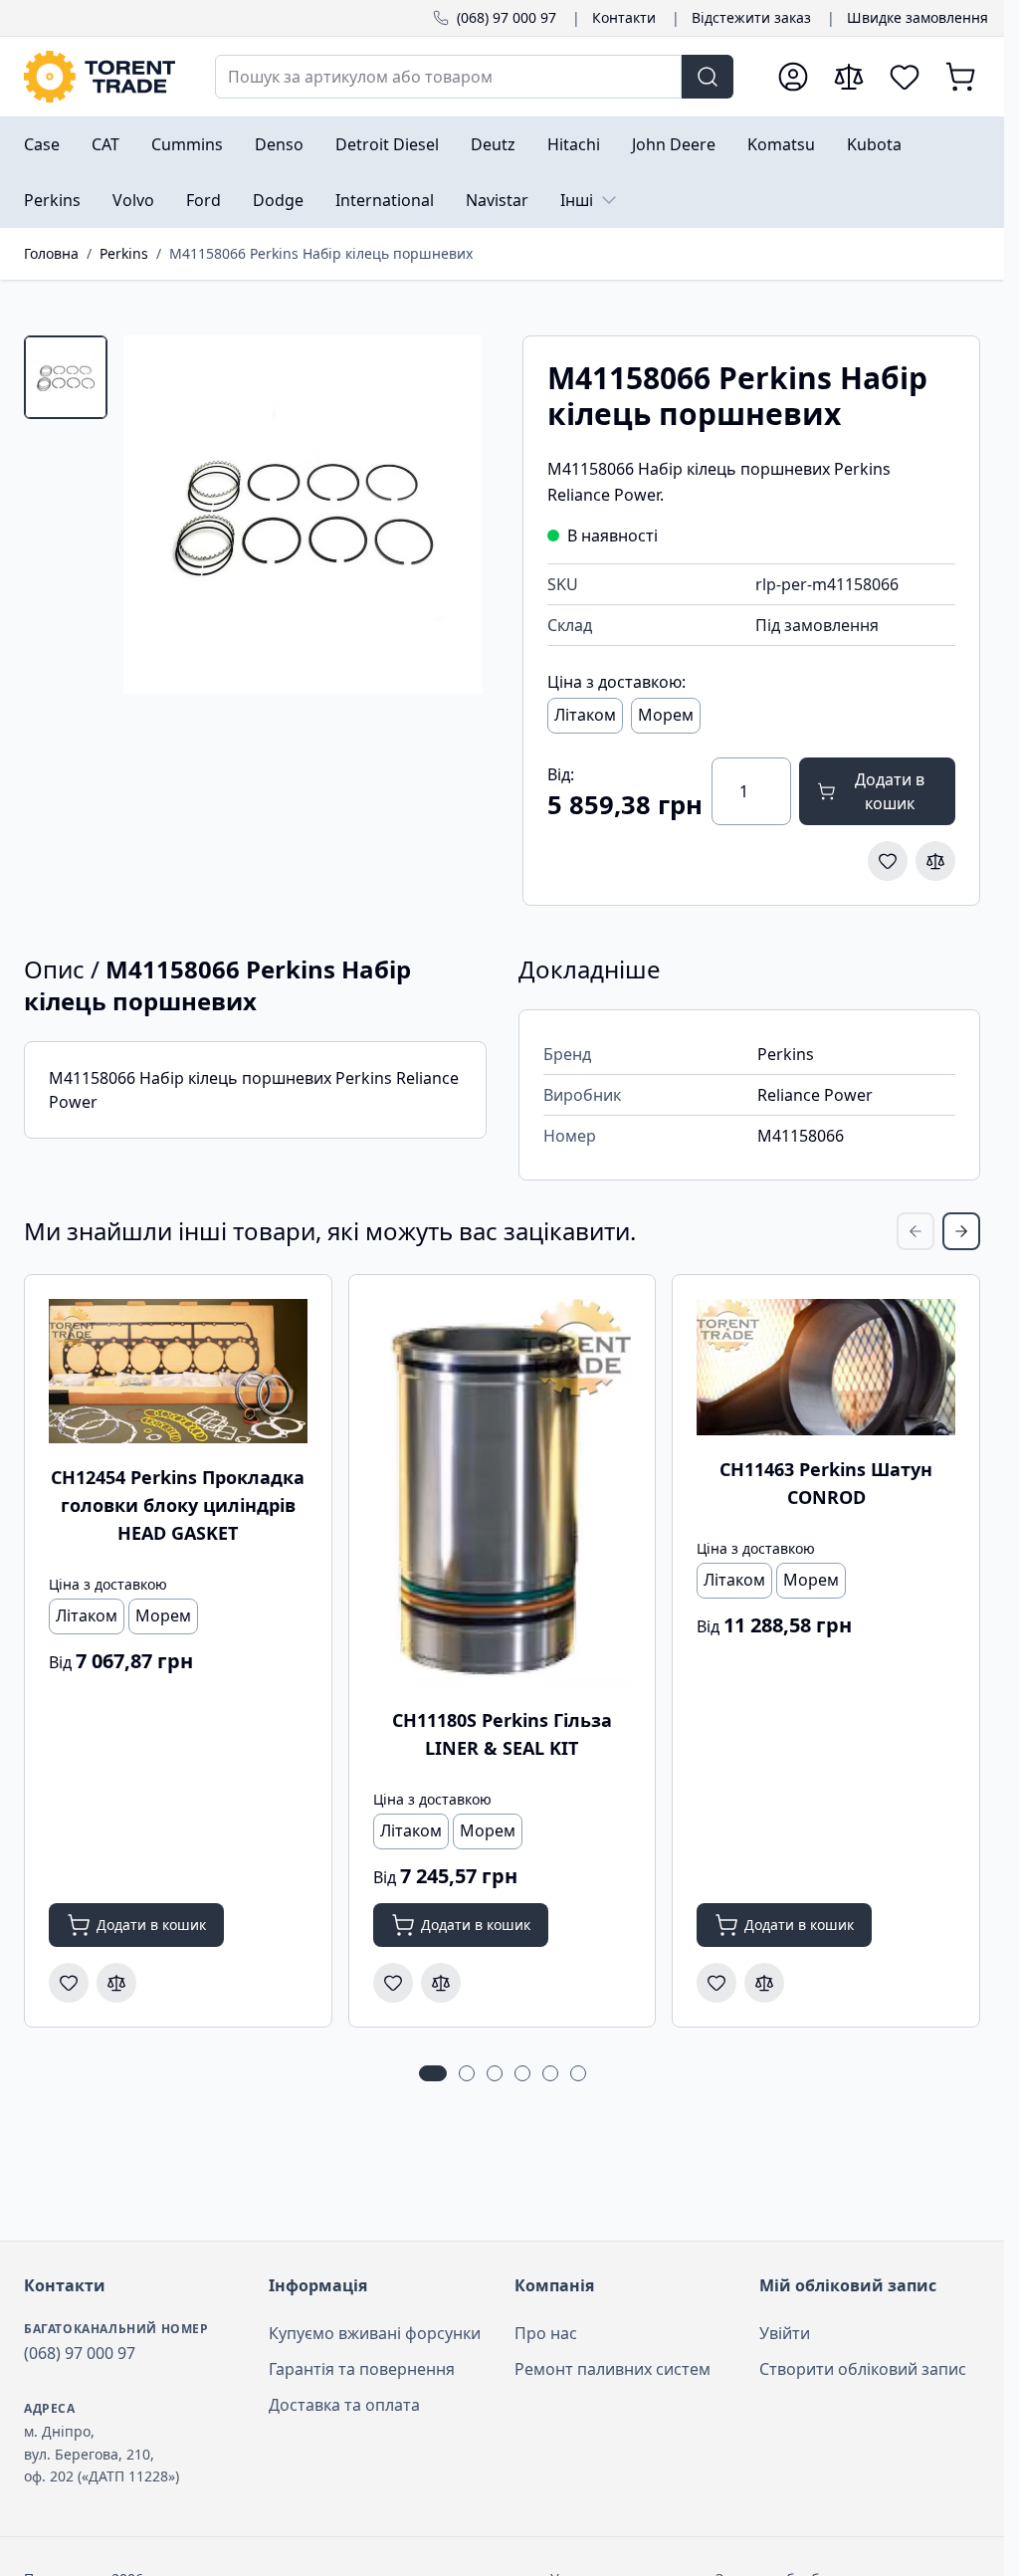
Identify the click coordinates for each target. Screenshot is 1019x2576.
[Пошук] (708, 77)
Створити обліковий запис (863, 2369)
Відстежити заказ (751, 17)
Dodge (278, 200)
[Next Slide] (961, 1231)
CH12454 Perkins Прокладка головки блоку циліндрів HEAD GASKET (178, 1505)
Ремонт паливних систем (612, 2369)
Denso (279, 144)
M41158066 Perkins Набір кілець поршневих (321, 253)
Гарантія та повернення (362, 2369)
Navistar (497, 200)
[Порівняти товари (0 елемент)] (849, 77)
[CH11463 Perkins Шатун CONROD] (826, 1367)
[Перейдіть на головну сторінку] (100, 77)
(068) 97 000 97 (507, 17)
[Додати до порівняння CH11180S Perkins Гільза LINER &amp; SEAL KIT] (441, 1983)
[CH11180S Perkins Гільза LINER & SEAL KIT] (503, 1493)
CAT (105, 144)
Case (42, 144)
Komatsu (781, 144)
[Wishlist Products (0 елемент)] (905, 77)
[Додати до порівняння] (935, 861)
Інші (577, 200)
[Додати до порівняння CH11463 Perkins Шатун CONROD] (764, 1983)
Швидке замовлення (917, 17)
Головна (51, 253)
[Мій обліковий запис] (793, 77)
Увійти (785, 2333)
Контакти (624, 17)
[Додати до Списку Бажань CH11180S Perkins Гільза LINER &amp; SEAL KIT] (393, 1983)
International (385, 200)
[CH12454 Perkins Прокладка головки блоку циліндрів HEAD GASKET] (178, 1371)
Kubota (874, 144)
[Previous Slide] (916, 1231)
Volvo (133, 200)
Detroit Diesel (387, 144)
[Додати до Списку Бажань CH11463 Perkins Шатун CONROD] (716, 1983)
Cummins (187, 144)
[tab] (66, 377)
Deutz (493, 144)
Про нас (546, 2333)
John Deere (674, 144)
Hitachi (574, 144)
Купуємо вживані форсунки (375, 2333)
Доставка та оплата (344, 2405)
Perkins (52, 200)
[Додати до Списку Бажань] (888, 861)
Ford (204, 200)
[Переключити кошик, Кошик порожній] (960, 77)
